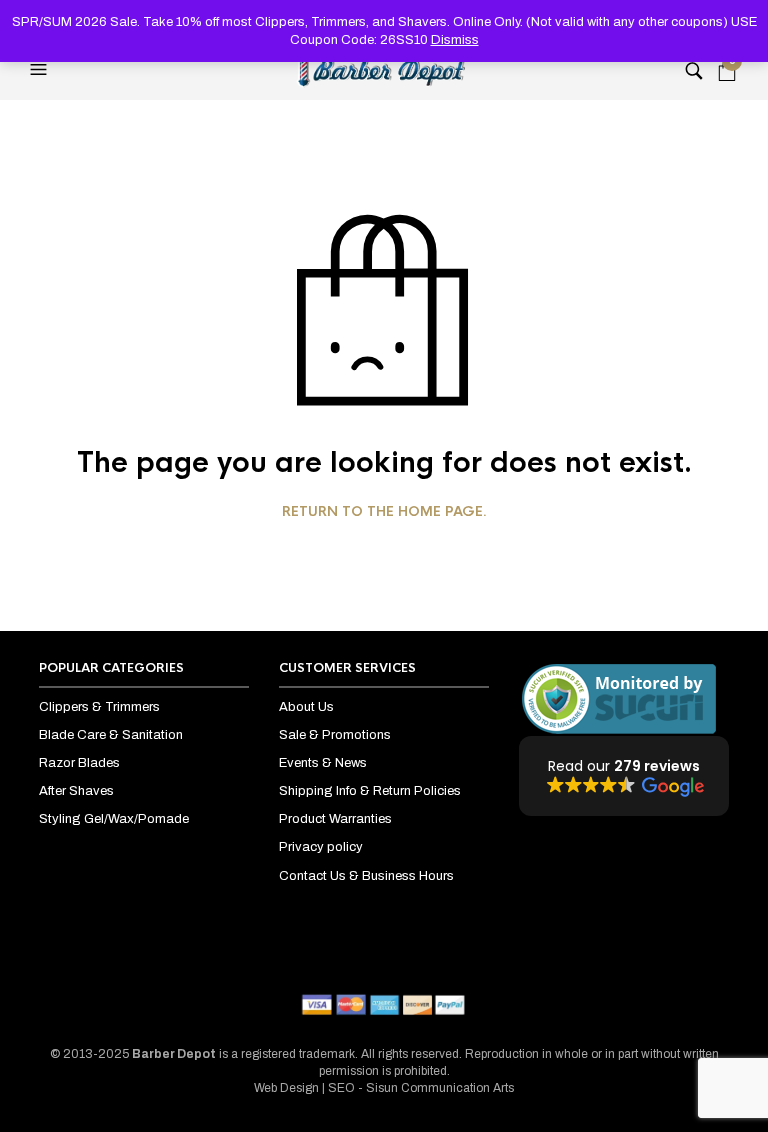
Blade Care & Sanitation (111, 735)
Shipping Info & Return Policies (370, 791)
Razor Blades (79, 763)
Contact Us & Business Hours (366, 876)
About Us (306, 707)
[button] (41, 70)
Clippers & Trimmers (99, 707)
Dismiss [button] (455, 40)
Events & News (323, 763)
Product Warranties (335, 819)
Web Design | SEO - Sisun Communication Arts (384, 1088)
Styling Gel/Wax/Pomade (114, 819)
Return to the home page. (384, 512)
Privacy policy (321, 847)
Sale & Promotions (335, 735)
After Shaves (76, 791)
